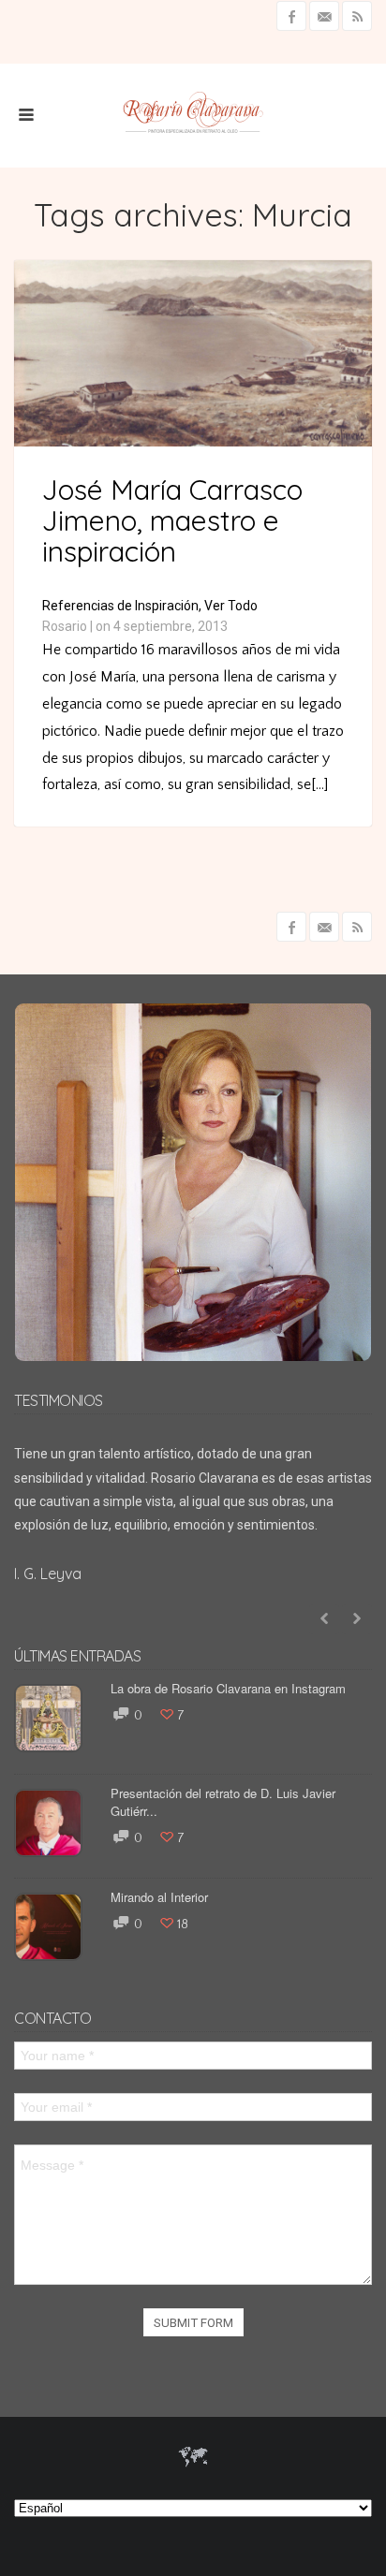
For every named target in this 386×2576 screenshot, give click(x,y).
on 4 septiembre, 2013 (162, 626)
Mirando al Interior (159, 1897)
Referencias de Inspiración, (122, 606)
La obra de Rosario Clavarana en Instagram (228, 1688)
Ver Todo (231, 606)
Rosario (65, 626)
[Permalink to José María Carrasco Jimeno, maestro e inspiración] (193, 442)
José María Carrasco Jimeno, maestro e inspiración (172, 520)
